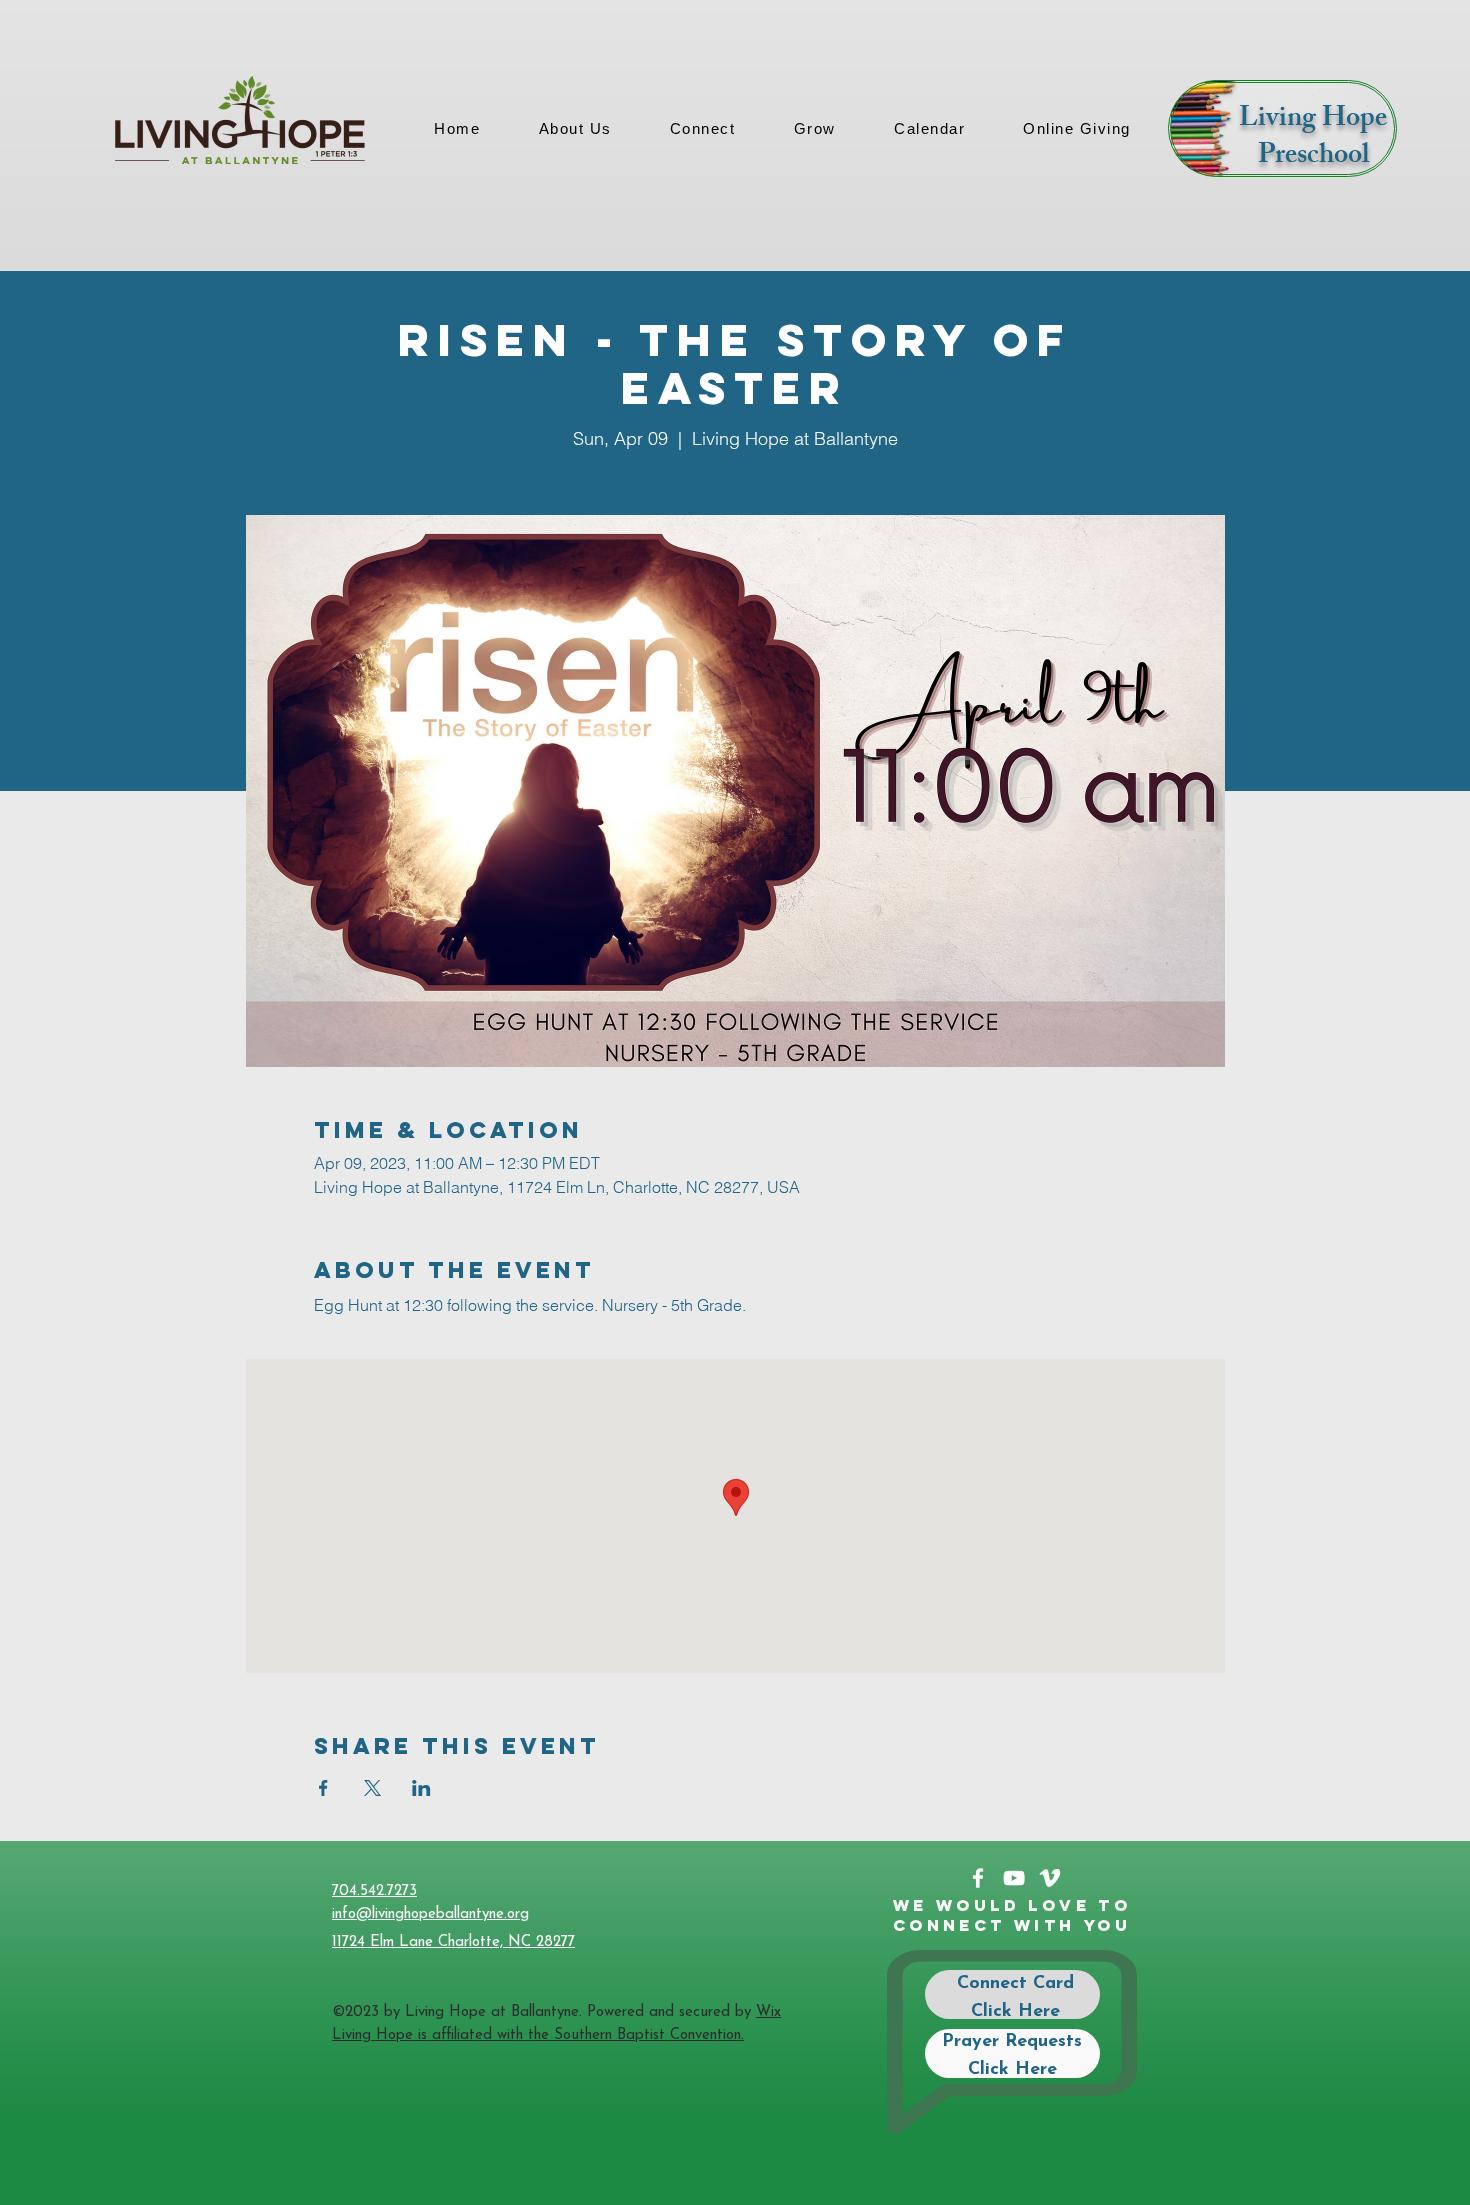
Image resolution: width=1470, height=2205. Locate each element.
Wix (768, 2012)
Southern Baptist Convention (647, 2035)
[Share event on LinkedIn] (421, 1788)
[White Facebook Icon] (978, 1878)
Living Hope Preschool (1313, 139)
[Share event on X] (372, 1788)
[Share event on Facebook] (323, 1788)
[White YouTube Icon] (1014, 1878)
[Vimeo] (1050, 1878)
